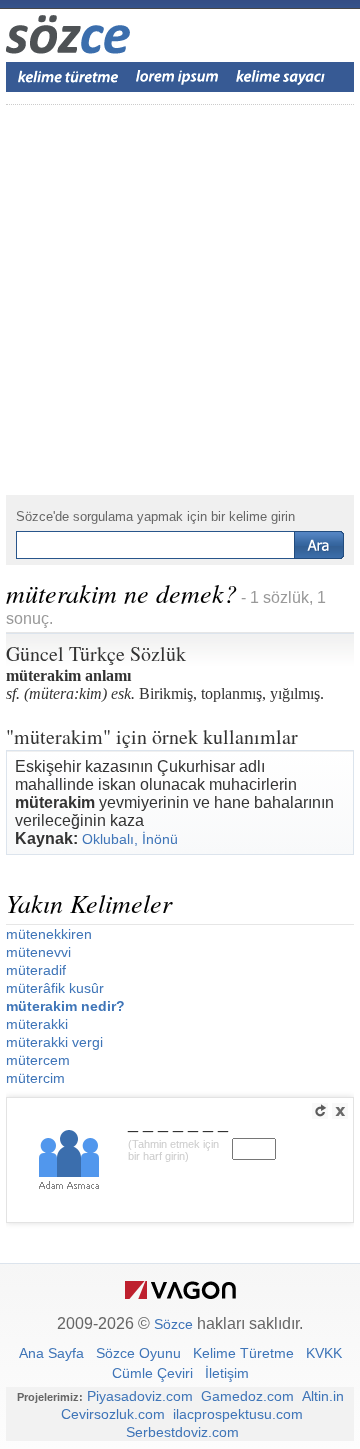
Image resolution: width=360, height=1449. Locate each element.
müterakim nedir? (65, 1006)
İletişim (227, 1373)
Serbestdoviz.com (182, 1432)
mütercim (35, 1078)
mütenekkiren (49, 934)
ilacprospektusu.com (238, 1414)
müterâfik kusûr (55, 988)
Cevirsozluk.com (113, 1414)
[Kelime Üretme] (68, 77)
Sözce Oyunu (138, 1353)
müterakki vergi (54, 1042)
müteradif (36, 970)
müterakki (37, 1024)
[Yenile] (320, 1111)
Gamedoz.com (247, 1396)
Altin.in (323, 1396)
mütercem (38, 1060)
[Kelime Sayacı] (281, 77)
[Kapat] (340, 1111)
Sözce (173, 1324)
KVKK (324, 1353)
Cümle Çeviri (152, 1373)
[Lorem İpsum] (177, 77)
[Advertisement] (180, 300)
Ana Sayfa (51, 1353)
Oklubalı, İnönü (130, 839)
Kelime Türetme (243, 1353)
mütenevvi (38, 952)
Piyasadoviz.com (140, 1396)
